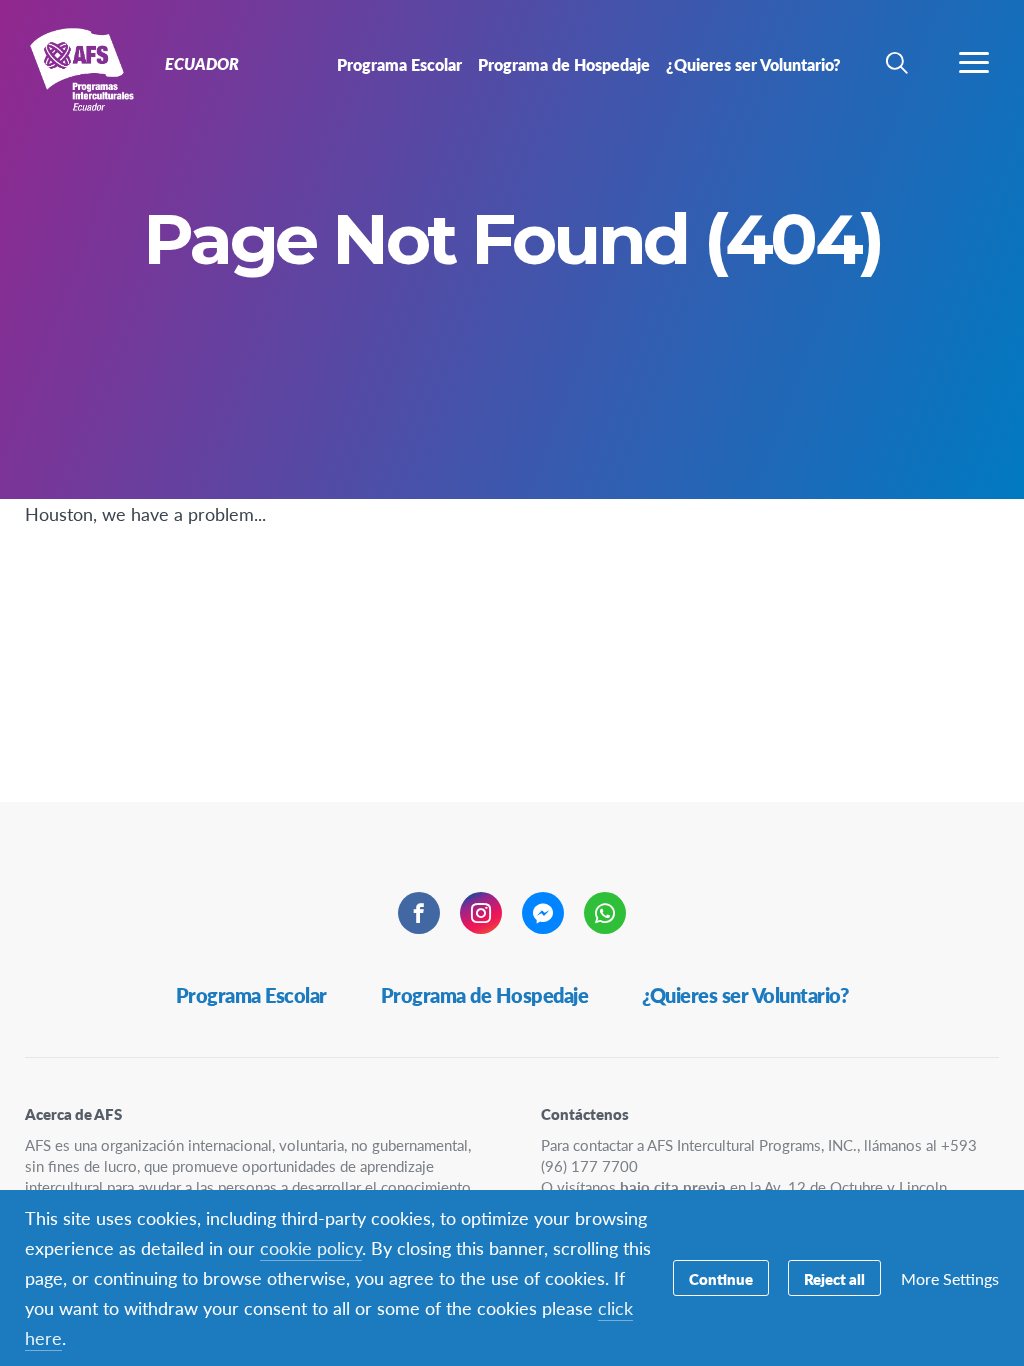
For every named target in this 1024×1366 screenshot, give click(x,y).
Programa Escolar (251, 995)
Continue (721, 1278)
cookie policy (311, 1247)
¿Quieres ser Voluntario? (745, 995)
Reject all (834, 1278)
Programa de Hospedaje (485, 995)
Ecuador (87, 68)
